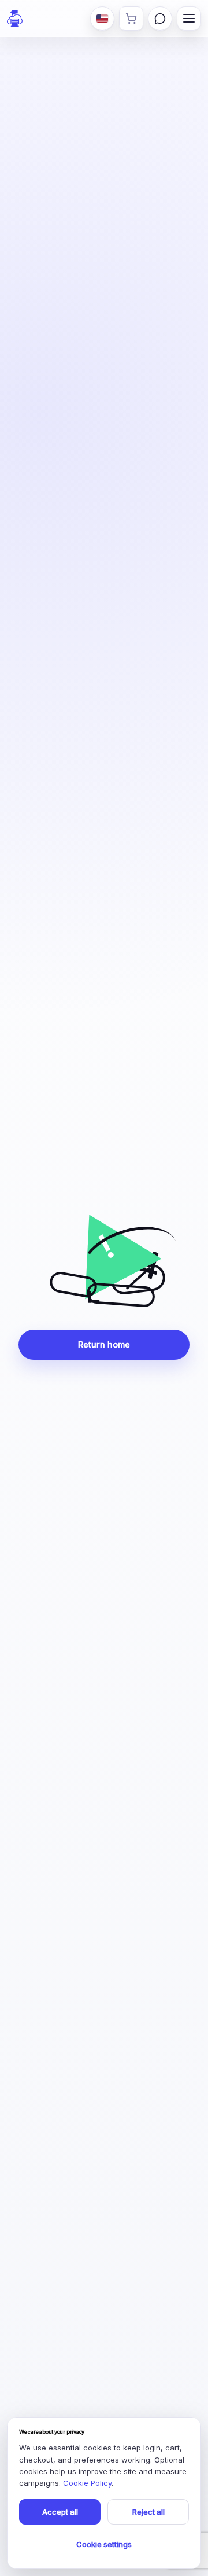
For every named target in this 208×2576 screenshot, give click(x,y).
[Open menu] (189, 19)
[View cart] (131, 19)
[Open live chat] (160, 19)
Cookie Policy (87, 2483)
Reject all (148, 2512)
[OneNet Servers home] (15, 19)
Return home (104, 1344)
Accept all (60, 2512)
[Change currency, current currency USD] (102, 19)
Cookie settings (104, 2544)
